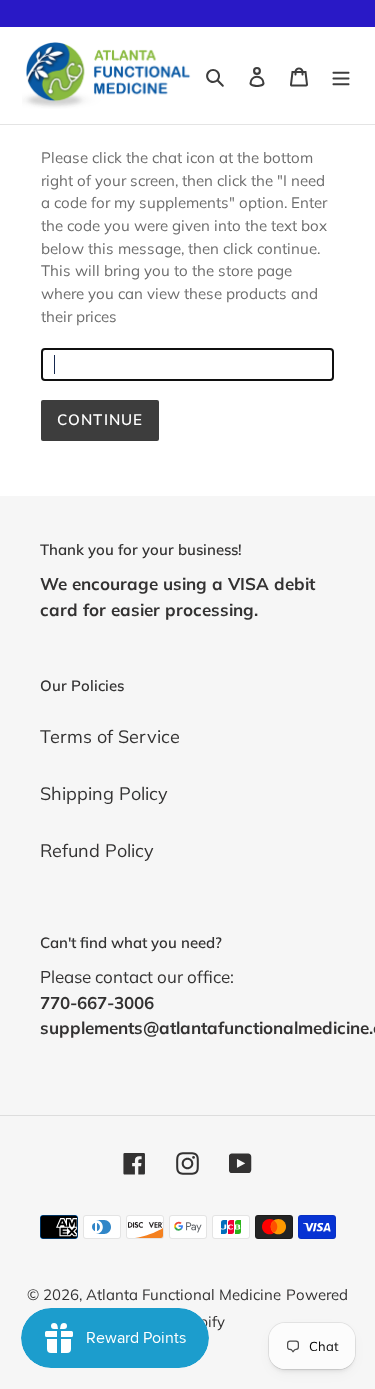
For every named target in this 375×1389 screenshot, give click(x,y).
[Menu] (341, 75)
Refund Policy (97, 850)
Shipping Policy (104, 793)
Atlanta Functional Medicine (183, 1294)
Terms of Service (110, 736)
